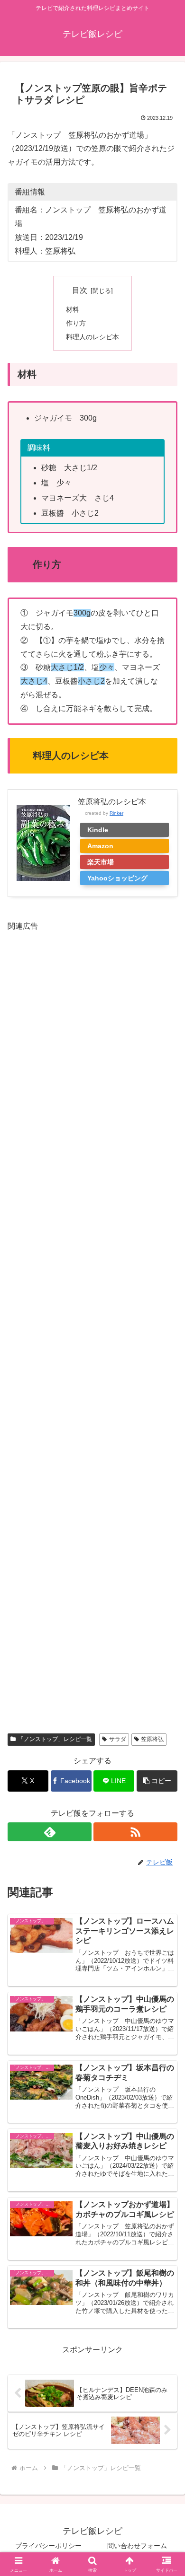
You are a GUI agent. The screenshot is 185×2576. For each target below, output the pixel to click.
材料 (73, 309)
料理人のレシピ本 (92, 337)
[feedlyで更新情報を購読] (50, 1832)
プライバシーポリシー (48, 2546)
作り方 (76, 323)
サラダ (118, 1739)
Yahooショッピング (117, 878)
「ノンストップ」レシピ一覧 (55, 1739)
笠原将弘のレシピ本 (112, 802)
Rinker (116, 813)
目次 (80, 290)
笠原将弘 (152, 1739)
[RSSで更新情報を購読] (135, 1832)
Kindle (98, 830)
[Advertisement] (92, 1326)
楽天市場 (101, 862)
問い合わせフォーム (137, 2546)
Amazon (100, 846)
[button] (157, 1781)
